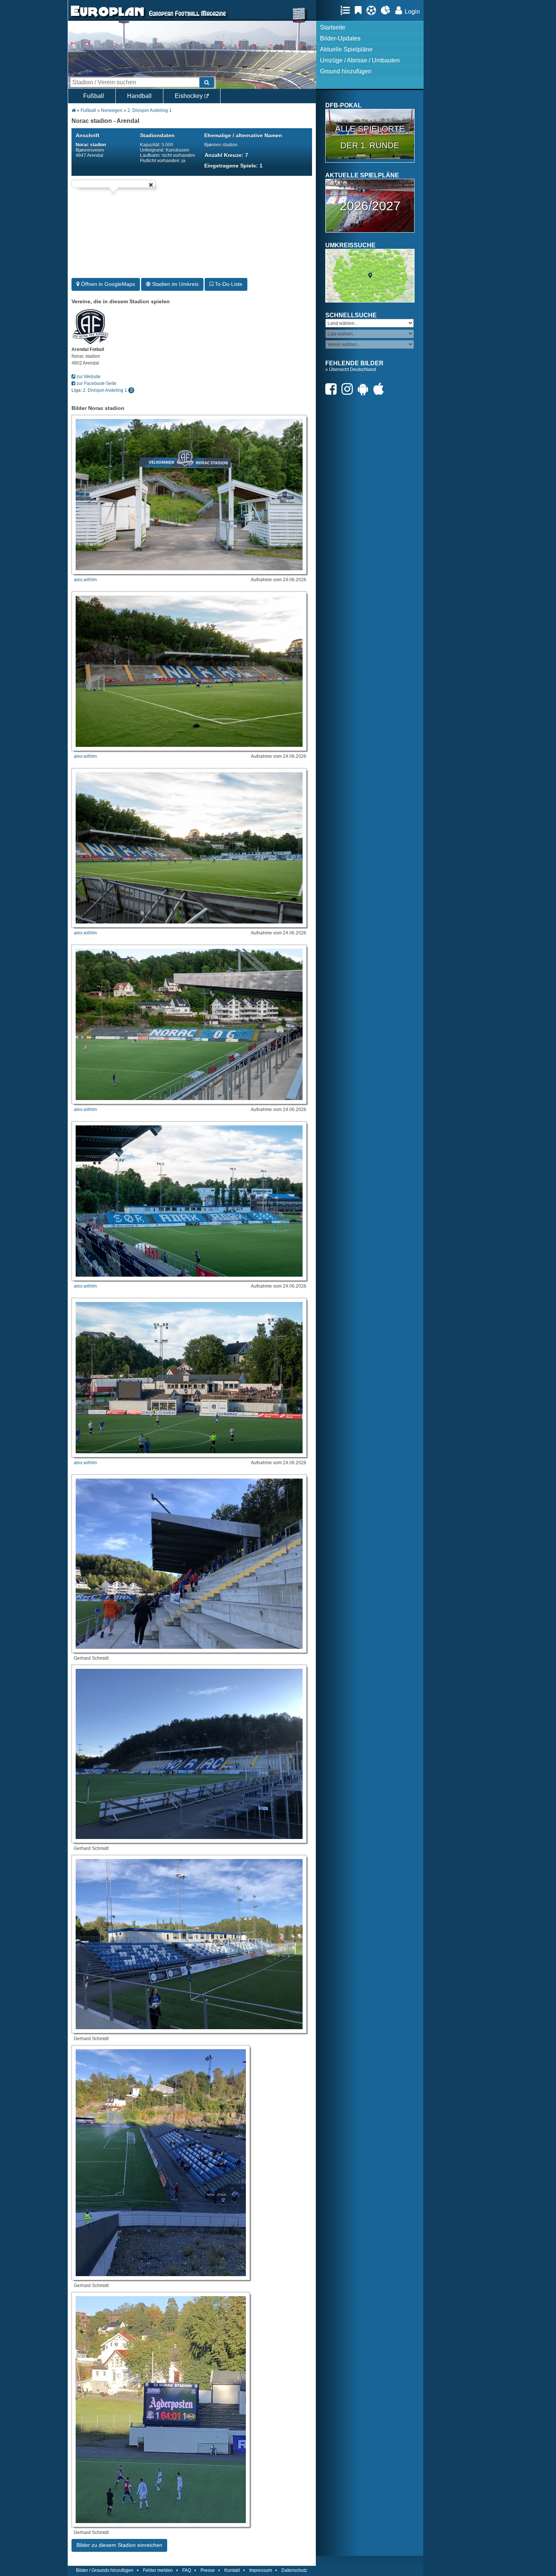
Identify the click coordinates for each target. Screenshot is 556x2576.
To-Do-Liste (228, 284)
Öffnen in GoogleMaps (107, 284)
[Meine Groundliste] (347, 10)
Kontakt (232, 2570)
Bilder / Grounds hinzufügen (105, 2570)
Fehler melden (158, 2570)
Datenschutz (294, 2570)
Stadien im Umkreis (175, 284)
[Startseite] (107, 17)
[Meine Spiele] (373, 10)
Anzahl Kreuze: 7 (226, 155)
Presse (208, 2570)
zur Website (88, 377)
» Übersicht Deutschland (351, 369)
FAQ (187, 2570)
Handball (139, 96)
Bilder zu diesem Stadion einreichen (119, 2545)
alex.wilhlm (85, 580)
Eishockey (189, 96)
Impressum (261, 2570)
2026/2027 (370, 206)
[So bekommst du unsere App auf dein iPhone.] (381, 389)
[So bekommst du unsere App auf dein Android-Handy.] (365, 389)
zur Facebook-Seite (96, 383)
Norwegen (112, 110)
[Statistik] (387, 10)
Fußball (94, 96)
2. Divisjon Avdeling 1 (150, 110)
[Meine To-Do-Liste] (360, 10)
